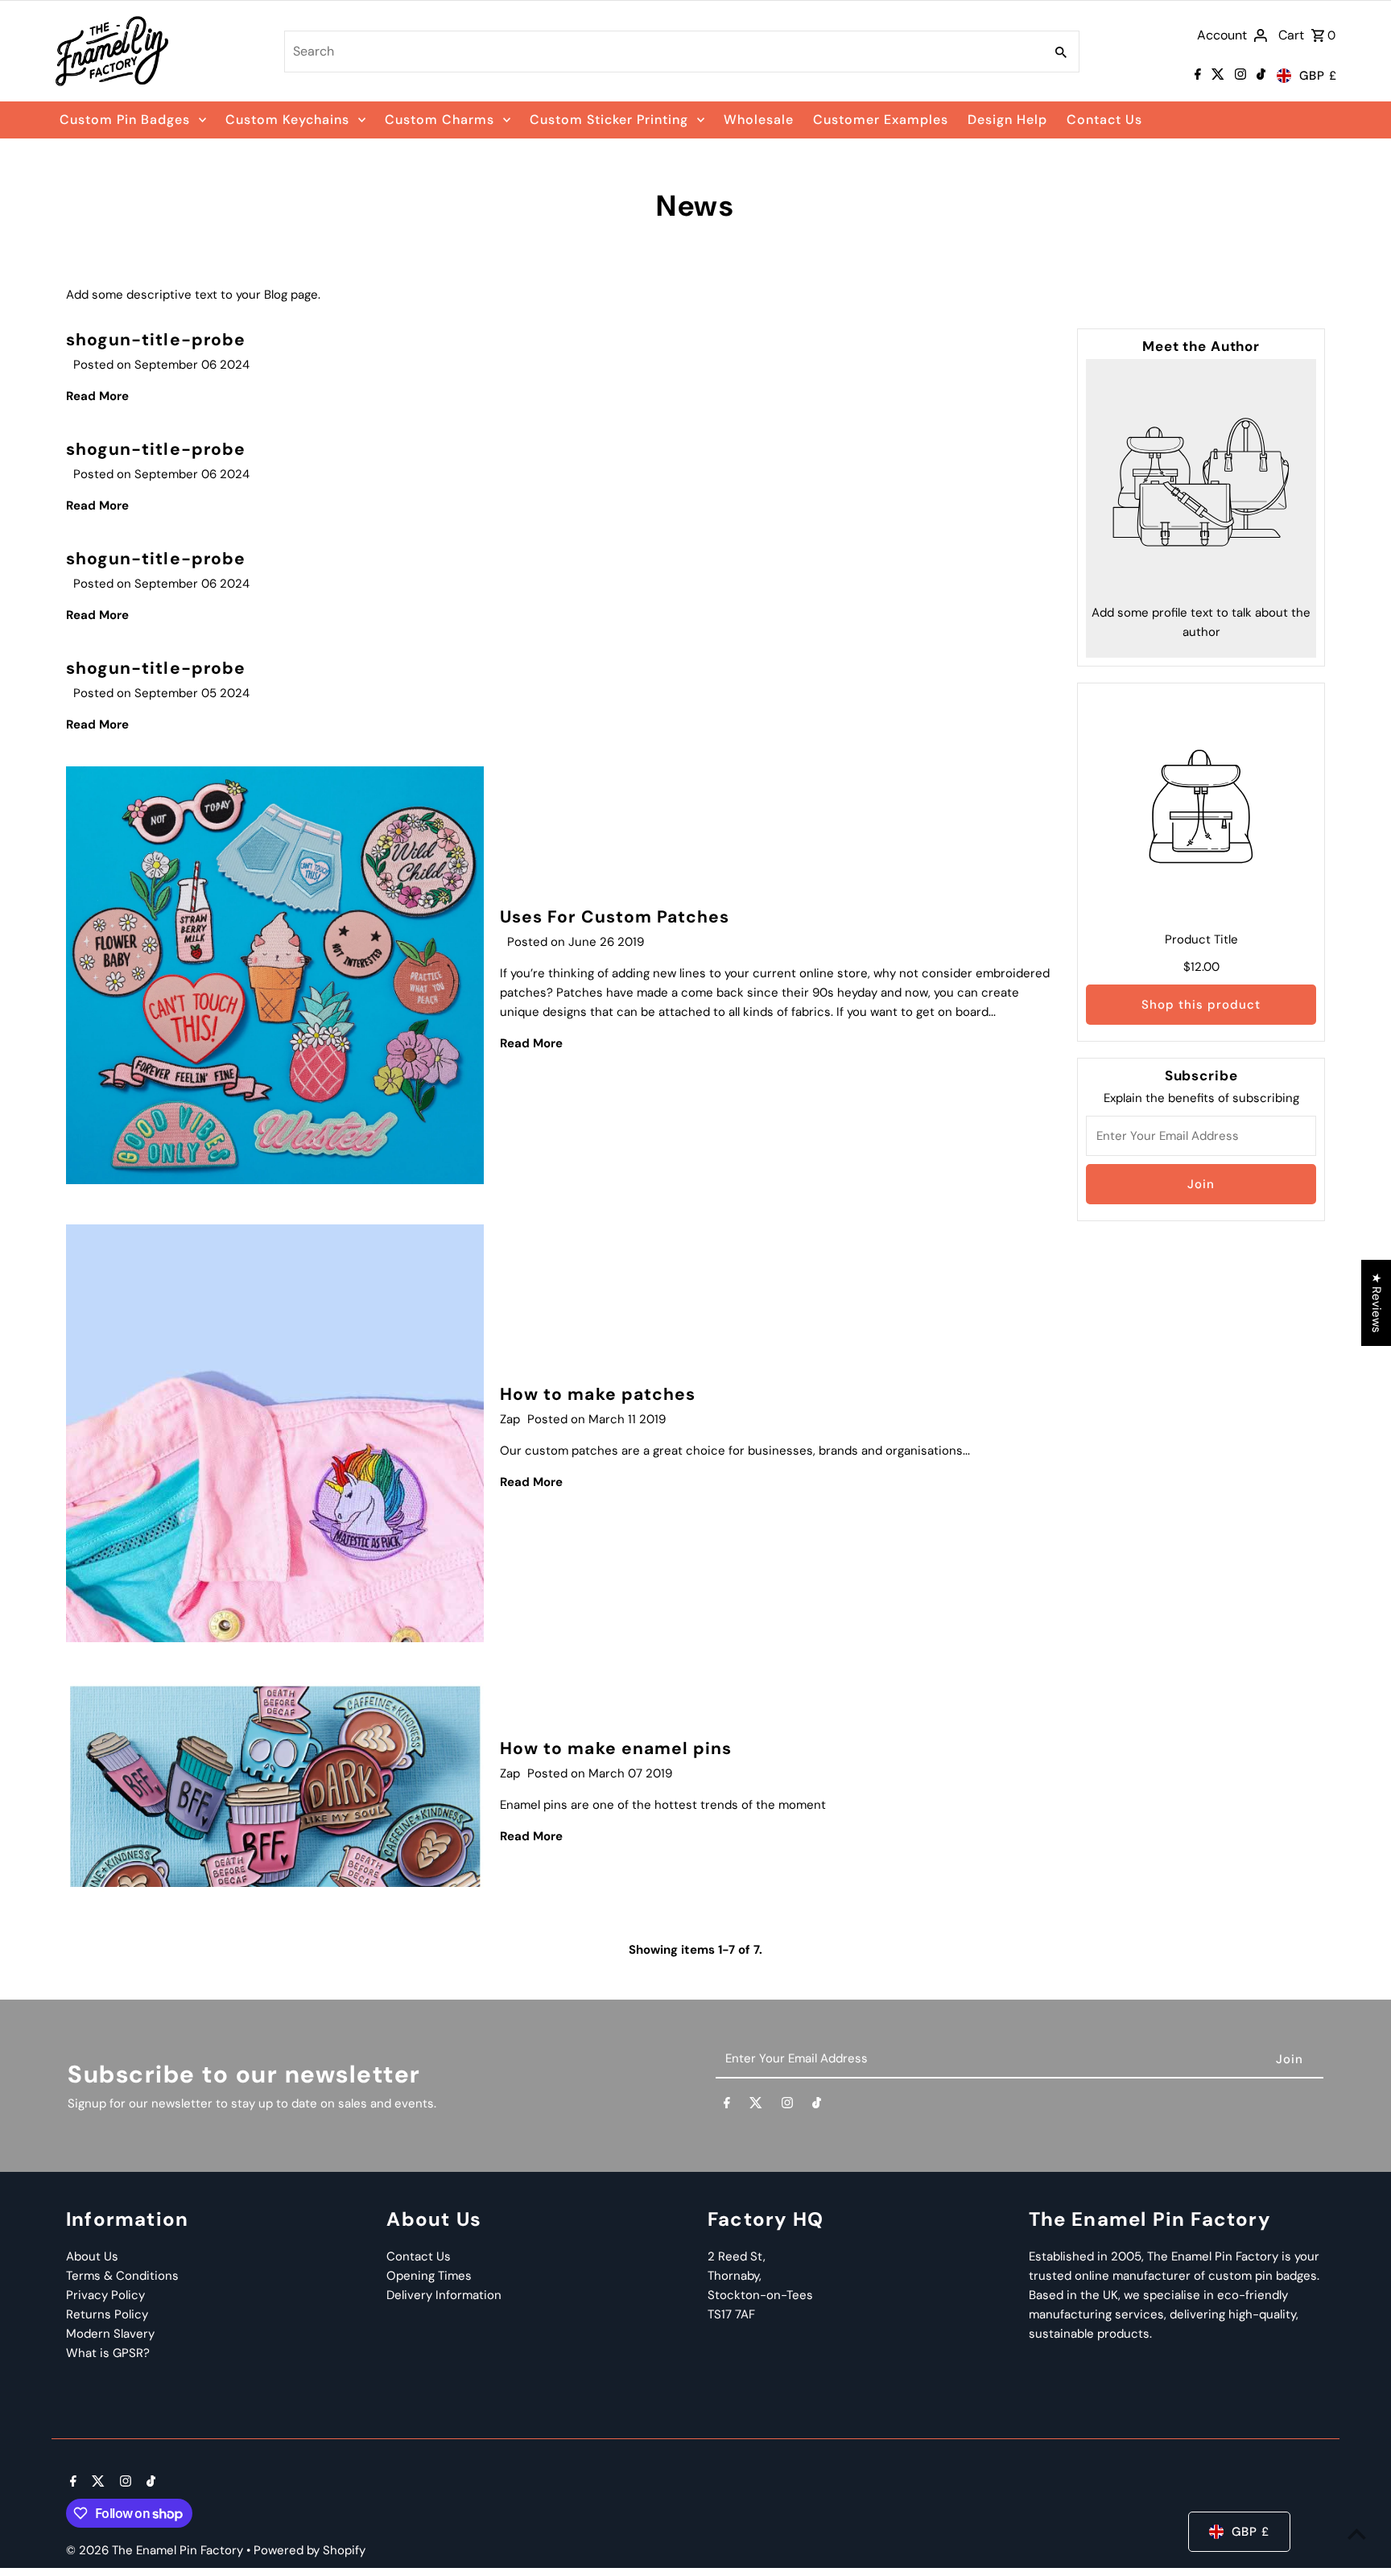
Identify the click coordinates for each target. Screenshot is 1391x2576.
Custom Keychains (287, 120)
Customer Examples (881, 120)
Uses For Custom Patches (615, 917)
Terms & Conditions (122, 2276)
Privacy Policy (105, 2295)
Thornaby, (735, 2276)
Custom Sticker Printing (609, 120)
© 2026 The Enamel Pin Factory (156, 2550)
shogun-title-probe (156, 340)
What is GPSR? (108, 2353)
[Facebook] (1196, 76)
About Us (92, 2256)
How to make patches (598, 1394)
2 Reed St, (737, 2256)
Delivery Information (444, 2295)
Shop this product (1201, 1005)
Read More (97, 396)
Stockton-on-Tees (760, 2295)
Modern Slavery (110, 2334)
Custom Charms (440, 120)
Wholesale (759, 120)
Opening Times (429, 2276)
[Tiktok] (1259, 76)
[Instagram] (1238, 76)
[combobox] (662, 52)
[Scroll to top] (1357, 2534)
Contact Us (1104, 120)
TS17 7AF (731, 2314)
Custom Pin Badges (125, 120)
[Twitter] (1216, 76)
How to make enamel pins (616, 1748)
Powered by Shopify (310, 2550)
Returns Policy (107, 2314)
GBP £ (1318, 76)
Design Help (1007, 120)
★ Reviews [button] (1377, 1303)
